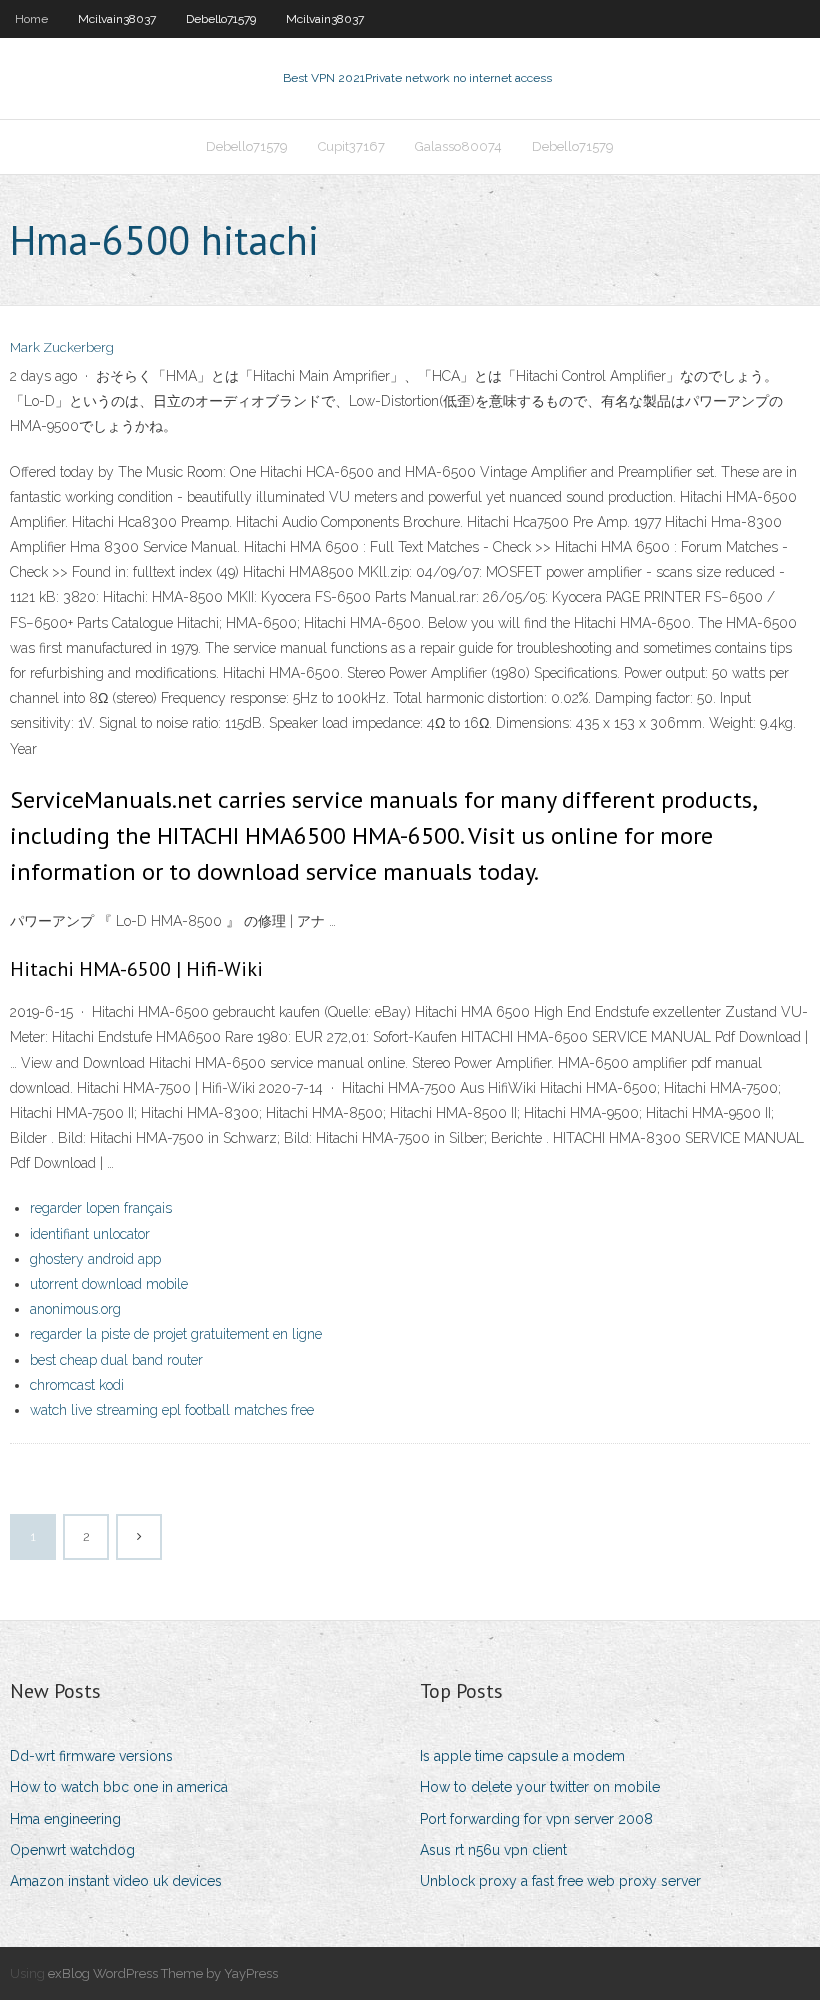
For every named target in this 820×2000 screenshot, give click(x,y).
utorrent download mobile (109, 1284)
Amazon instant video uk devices (116, 1881)
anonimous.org (75, 1309)
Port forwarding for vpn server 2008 (536, 1819)
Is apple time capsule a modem (522, 1756)
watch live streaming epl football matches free (172, 1410)
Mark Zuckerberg (62, 347)
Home (31, 19)
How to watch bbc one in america (119, 1787)
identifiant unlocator (90, 1234)
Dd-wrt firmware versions (91, 1756)
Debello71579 (221, 19)
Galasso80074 (458, 146)
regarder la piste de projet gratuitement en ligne (176, 1334)
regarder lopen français (101, 1208)
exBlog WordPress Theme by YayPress (163, 1973)
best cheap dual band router (116, 1360)
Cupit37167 (351, 146)
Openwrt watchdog (72, 1850)
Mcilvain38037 (117, 19)
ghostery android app (95, 1259)
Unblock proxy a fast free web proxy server (560, 1881)
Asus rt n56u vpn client (493, 1850)
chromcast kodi (77, 1385)
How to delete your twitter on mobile (540, 1787)
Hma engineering (65, 1819)
